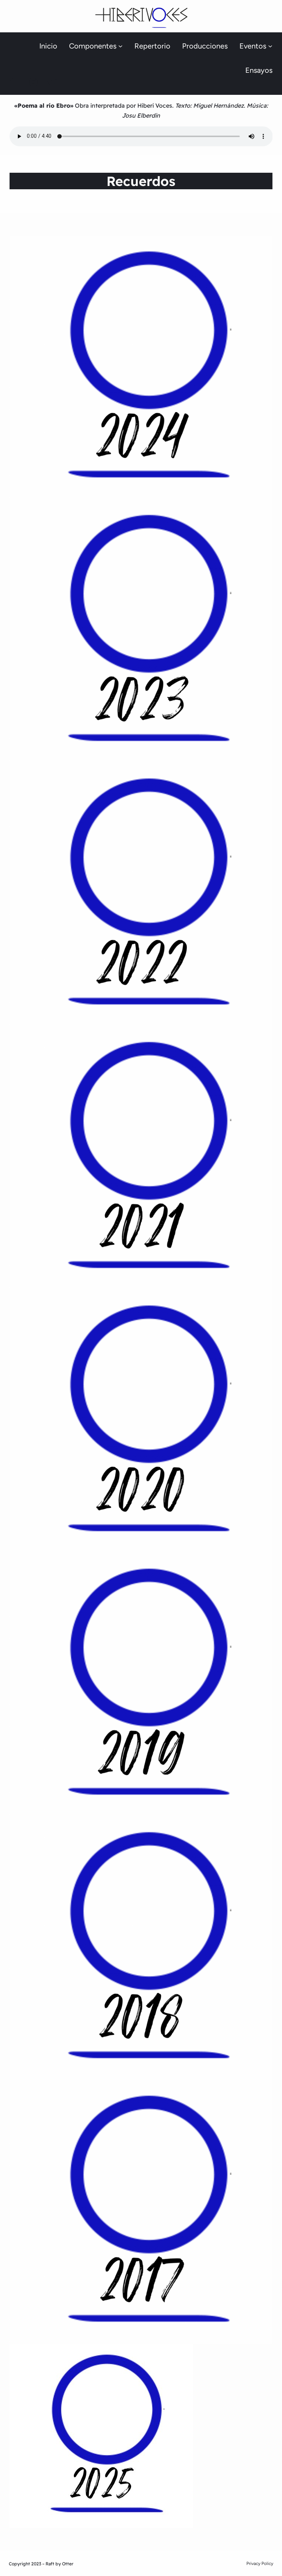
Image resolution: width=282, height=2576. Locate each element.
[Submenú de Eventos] (270, 46)
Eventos (253, 46)
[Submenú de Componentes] (120, 46)
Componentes (93, 46)
